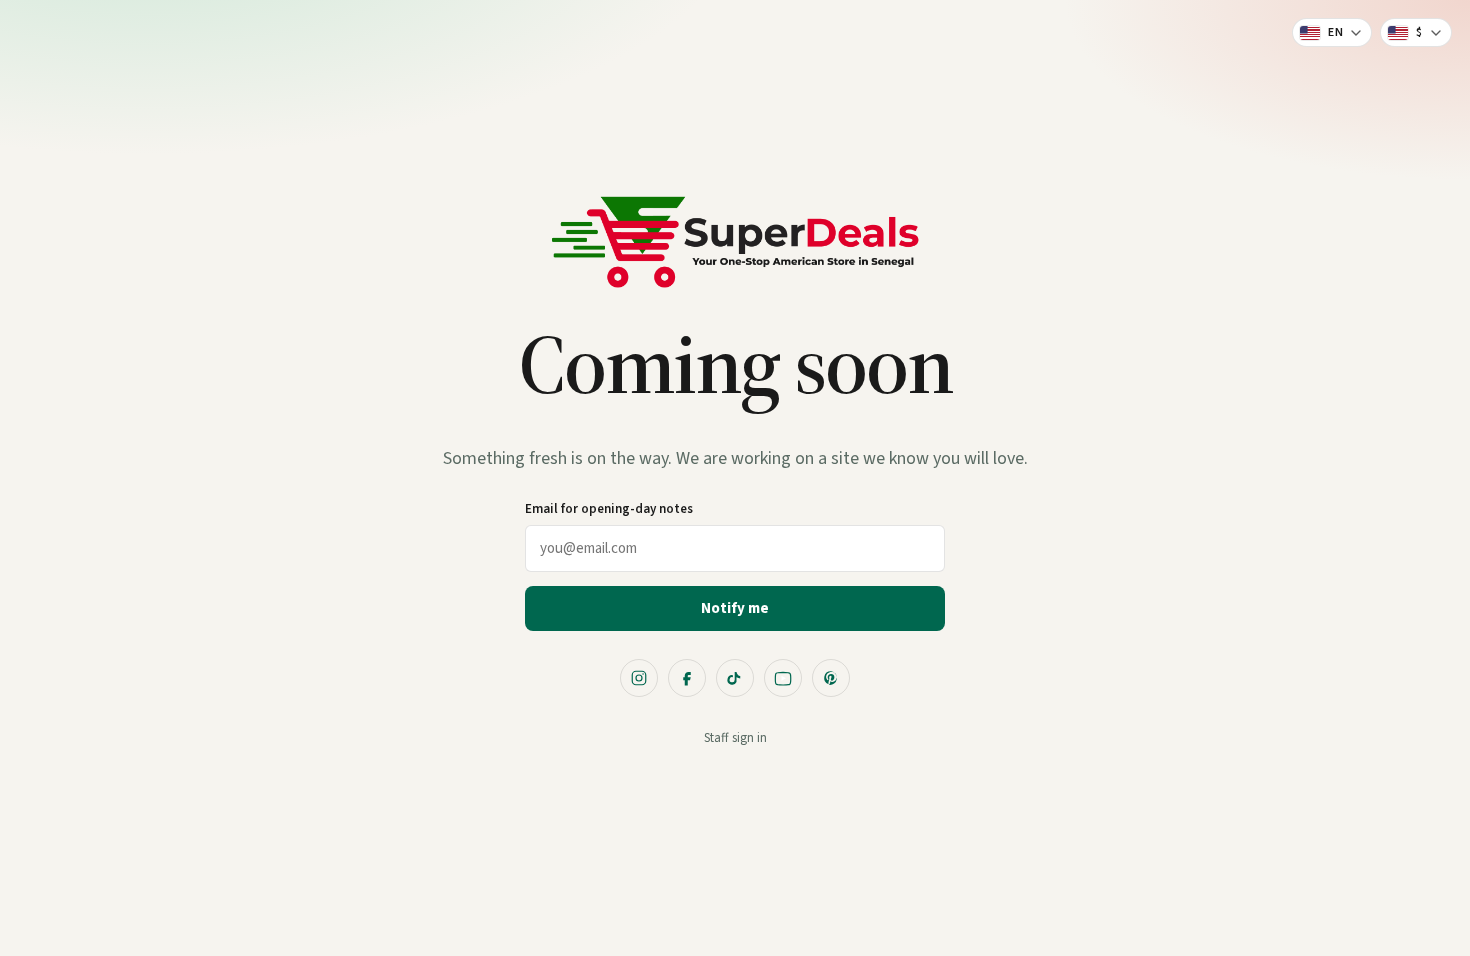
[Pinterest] (831, 678)
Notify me (735, 608)
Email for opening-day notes (609, 509)
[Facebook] (687, 678)
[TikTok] (735, 678)
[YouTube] (783, 678)
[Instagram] (639, 678)
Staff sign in (735, 738)
